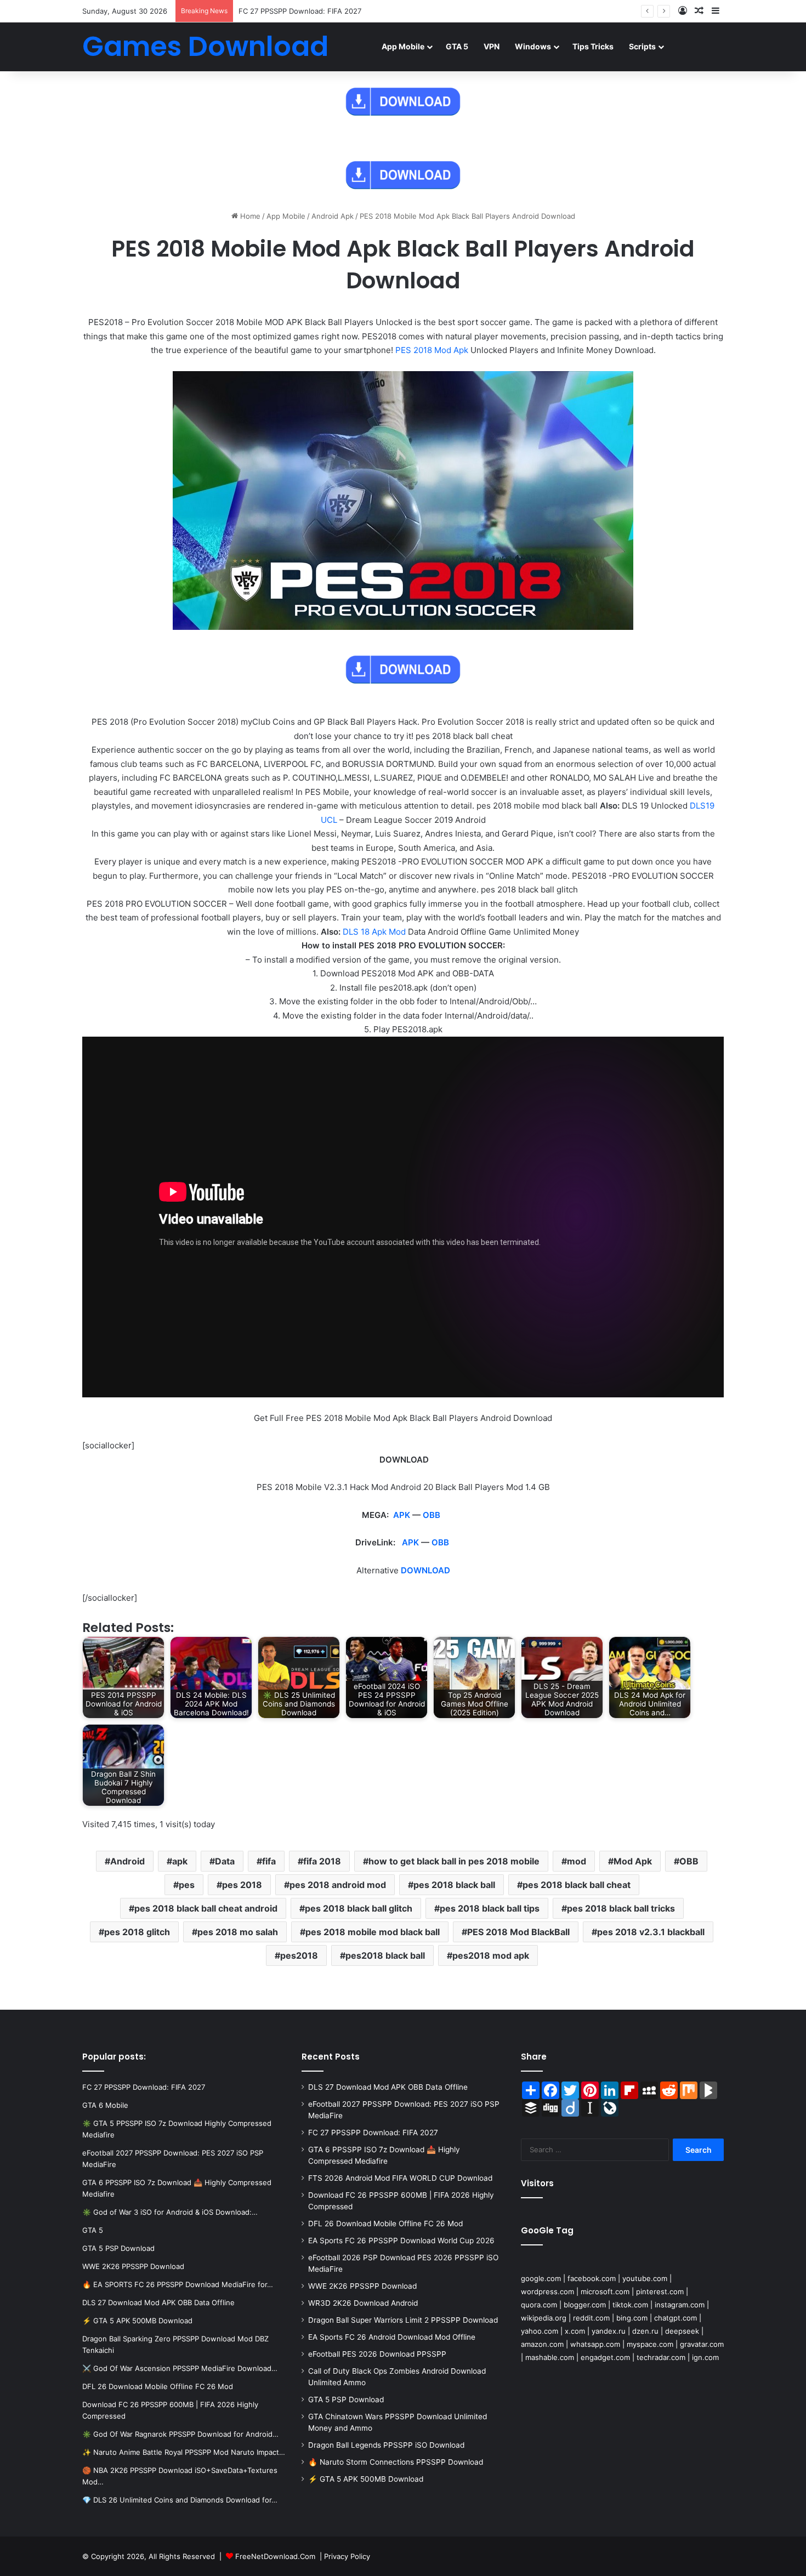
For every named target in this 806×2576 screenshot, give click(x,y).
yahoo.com (540, 2331)
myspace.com (650, 2344)
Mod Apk (633, 1861)
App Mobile (403, 46)
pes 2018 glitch (137, 1932)
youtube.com (645, 2278)
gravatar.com (702, 2344)
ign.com (705, 2357)
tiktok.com (630, 2305)
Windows (533, 46)
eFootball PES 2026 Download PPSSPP (377, 2354)
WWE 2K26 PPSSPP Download (362, 2286)
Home (249, 216)
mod (577, 1861)
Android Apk (333, 216)
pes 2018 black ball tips (490, 1908)
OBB (432, 1515)
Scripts (642, 46)
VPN (492, 46)
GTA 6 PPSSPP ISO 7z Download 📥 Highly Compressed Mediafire (350, 11)
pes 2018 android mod (338, 1885)
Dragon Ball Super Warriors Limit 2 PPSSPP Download (403, 2320)
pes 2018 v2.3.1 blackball (651, 1932)
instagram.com (680, 2305)
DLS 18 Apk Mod (374, 932)
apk (180, 1861)
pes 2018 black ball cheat (577, 1885)
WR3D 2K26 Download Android (363, 2303)
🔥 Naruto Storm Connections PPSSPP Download (396, 2462)
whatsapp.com (595, 2344)
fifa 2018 (322, 1861)
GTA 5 (457, 46)
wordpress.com (547, 2291)
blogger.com (585, 2305)
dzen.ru (645, 2331)
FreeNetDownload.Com (275, 2556)
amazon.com (542, 2344)
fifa (269, 1861)
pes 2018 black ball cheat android (206, 1908)
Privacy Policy (347, 2556)
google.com (541, 2278)
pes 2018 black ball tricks (621, 1908)
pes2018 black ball (385, 1955)
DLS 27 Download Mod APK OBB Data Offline (388, 2087)
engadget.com (605, 2357)
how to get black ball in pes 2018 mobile (454, 1861)
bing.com (632, 2318)
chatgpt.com (676, 2318)
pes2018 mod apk (491, 1955)
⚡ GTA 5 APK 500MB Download (366, 2479)
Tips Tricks (593, 46)
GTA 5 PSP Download (346, 2399)
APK (402, 1515)
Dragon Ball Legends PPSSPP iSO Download (386, 2445)
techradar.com (661, 2357)
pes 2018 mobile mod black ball (373, 1932)
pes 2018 (242, 1885)
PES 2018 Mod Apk (432, 350)
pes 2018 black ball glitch (359, 1908)
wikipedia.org (544, 2318)
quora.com (539, 2305)
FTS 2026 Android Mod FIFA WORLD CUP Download (400, 2178)
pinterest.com (660, 2291)
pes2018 (299, 1955)
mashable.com (550, 2357)
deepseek (682, 2331)
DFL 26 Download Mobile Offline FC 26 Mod (385, 2224)
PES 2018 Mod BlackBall (518, 1932)
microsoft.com (605, 2291)
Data (225, 1861)
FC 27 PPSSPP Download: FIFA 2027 (373, 2133)
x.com (575, 2331)
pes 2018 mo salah (238, 1932)
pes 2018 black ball (454, 1885)
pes (187, 1885)
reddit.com (591, 2318)
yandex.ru (609, 2331)
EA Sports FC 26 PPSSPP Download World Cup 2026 (401, 2241)
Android (127, 1861)
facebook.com (592, 2278)
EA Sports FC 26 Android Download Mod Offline (392, 2337)
